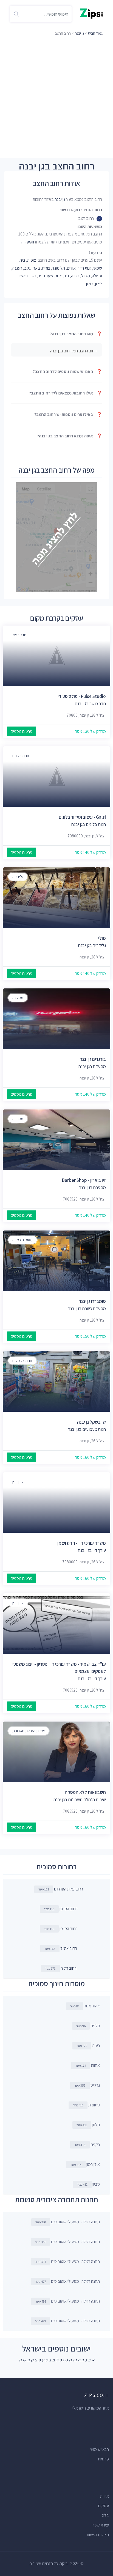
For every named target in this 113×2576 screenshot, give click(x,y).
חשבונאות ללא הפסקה (85, 1792)
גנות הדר (84, 268)
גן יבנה (79, 33)
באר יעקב (32, 268)
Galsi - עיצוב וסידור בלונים (82, 817)
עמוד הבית (96, 33)
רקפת (87, 2145)
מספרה (18, 1119)
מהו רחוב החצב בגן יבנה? (76, 334)
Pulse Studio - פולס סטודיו (81, 696)
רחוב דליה (69, 1968)
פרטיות (103, 2459)
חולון (90, 284)
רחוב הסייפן (69, 1909)
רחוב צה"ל (69, 1948)
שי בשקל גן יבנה (91, 1422)
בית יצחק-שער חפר (54, 276)
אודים (71, 268)
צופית (32, 260)
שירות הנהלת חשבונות (29, 1731)
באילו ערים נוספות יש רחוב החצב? (68, 414)
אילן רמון (85, 2164)
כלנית (88, 2026)
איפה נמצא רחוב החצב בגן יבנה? (70, 436)
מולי (102, 938)
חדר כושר (19, 635)
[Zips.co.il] (91, 13)
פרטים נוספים (22, 731)
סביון (88, 2184)
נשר (33, 276)
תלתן (88, 2125)
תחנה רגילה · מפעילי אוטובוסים (68, 2222)
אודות (104, 2496)
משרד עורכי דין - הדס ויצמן (82, 1543)
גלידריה (18, 877)
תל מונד (59, 268)
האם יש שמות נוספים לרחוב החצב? (67, 372)
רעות (88, 2045)
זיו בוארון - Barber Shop (84, 1180)
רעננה (17, 268)
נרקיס (87, 2085)
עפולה (97, 276)
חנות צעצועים (22, 1361)
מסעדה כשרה (22, 1240)
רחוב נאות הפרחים (69, 1889)
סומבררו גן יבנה (92, 1301)
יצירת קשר (101, 2525)
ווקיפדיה (28, 242)
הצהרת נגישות (98, 2535)
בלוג (105, 2515)
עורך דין (18, 1482)
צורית (46, 268)
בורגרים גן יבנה (93, 1059)
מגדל (86, 276)
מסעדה (18, 998)
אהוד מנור (85, 2006)
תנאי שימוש (100, 2449)
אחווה (88, 2065)
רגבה (75, 276)
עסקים (104, 2506)
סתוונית (86, 2105)
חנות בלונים (21, 756)
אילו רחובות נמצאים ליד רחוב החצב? (66, 393)
